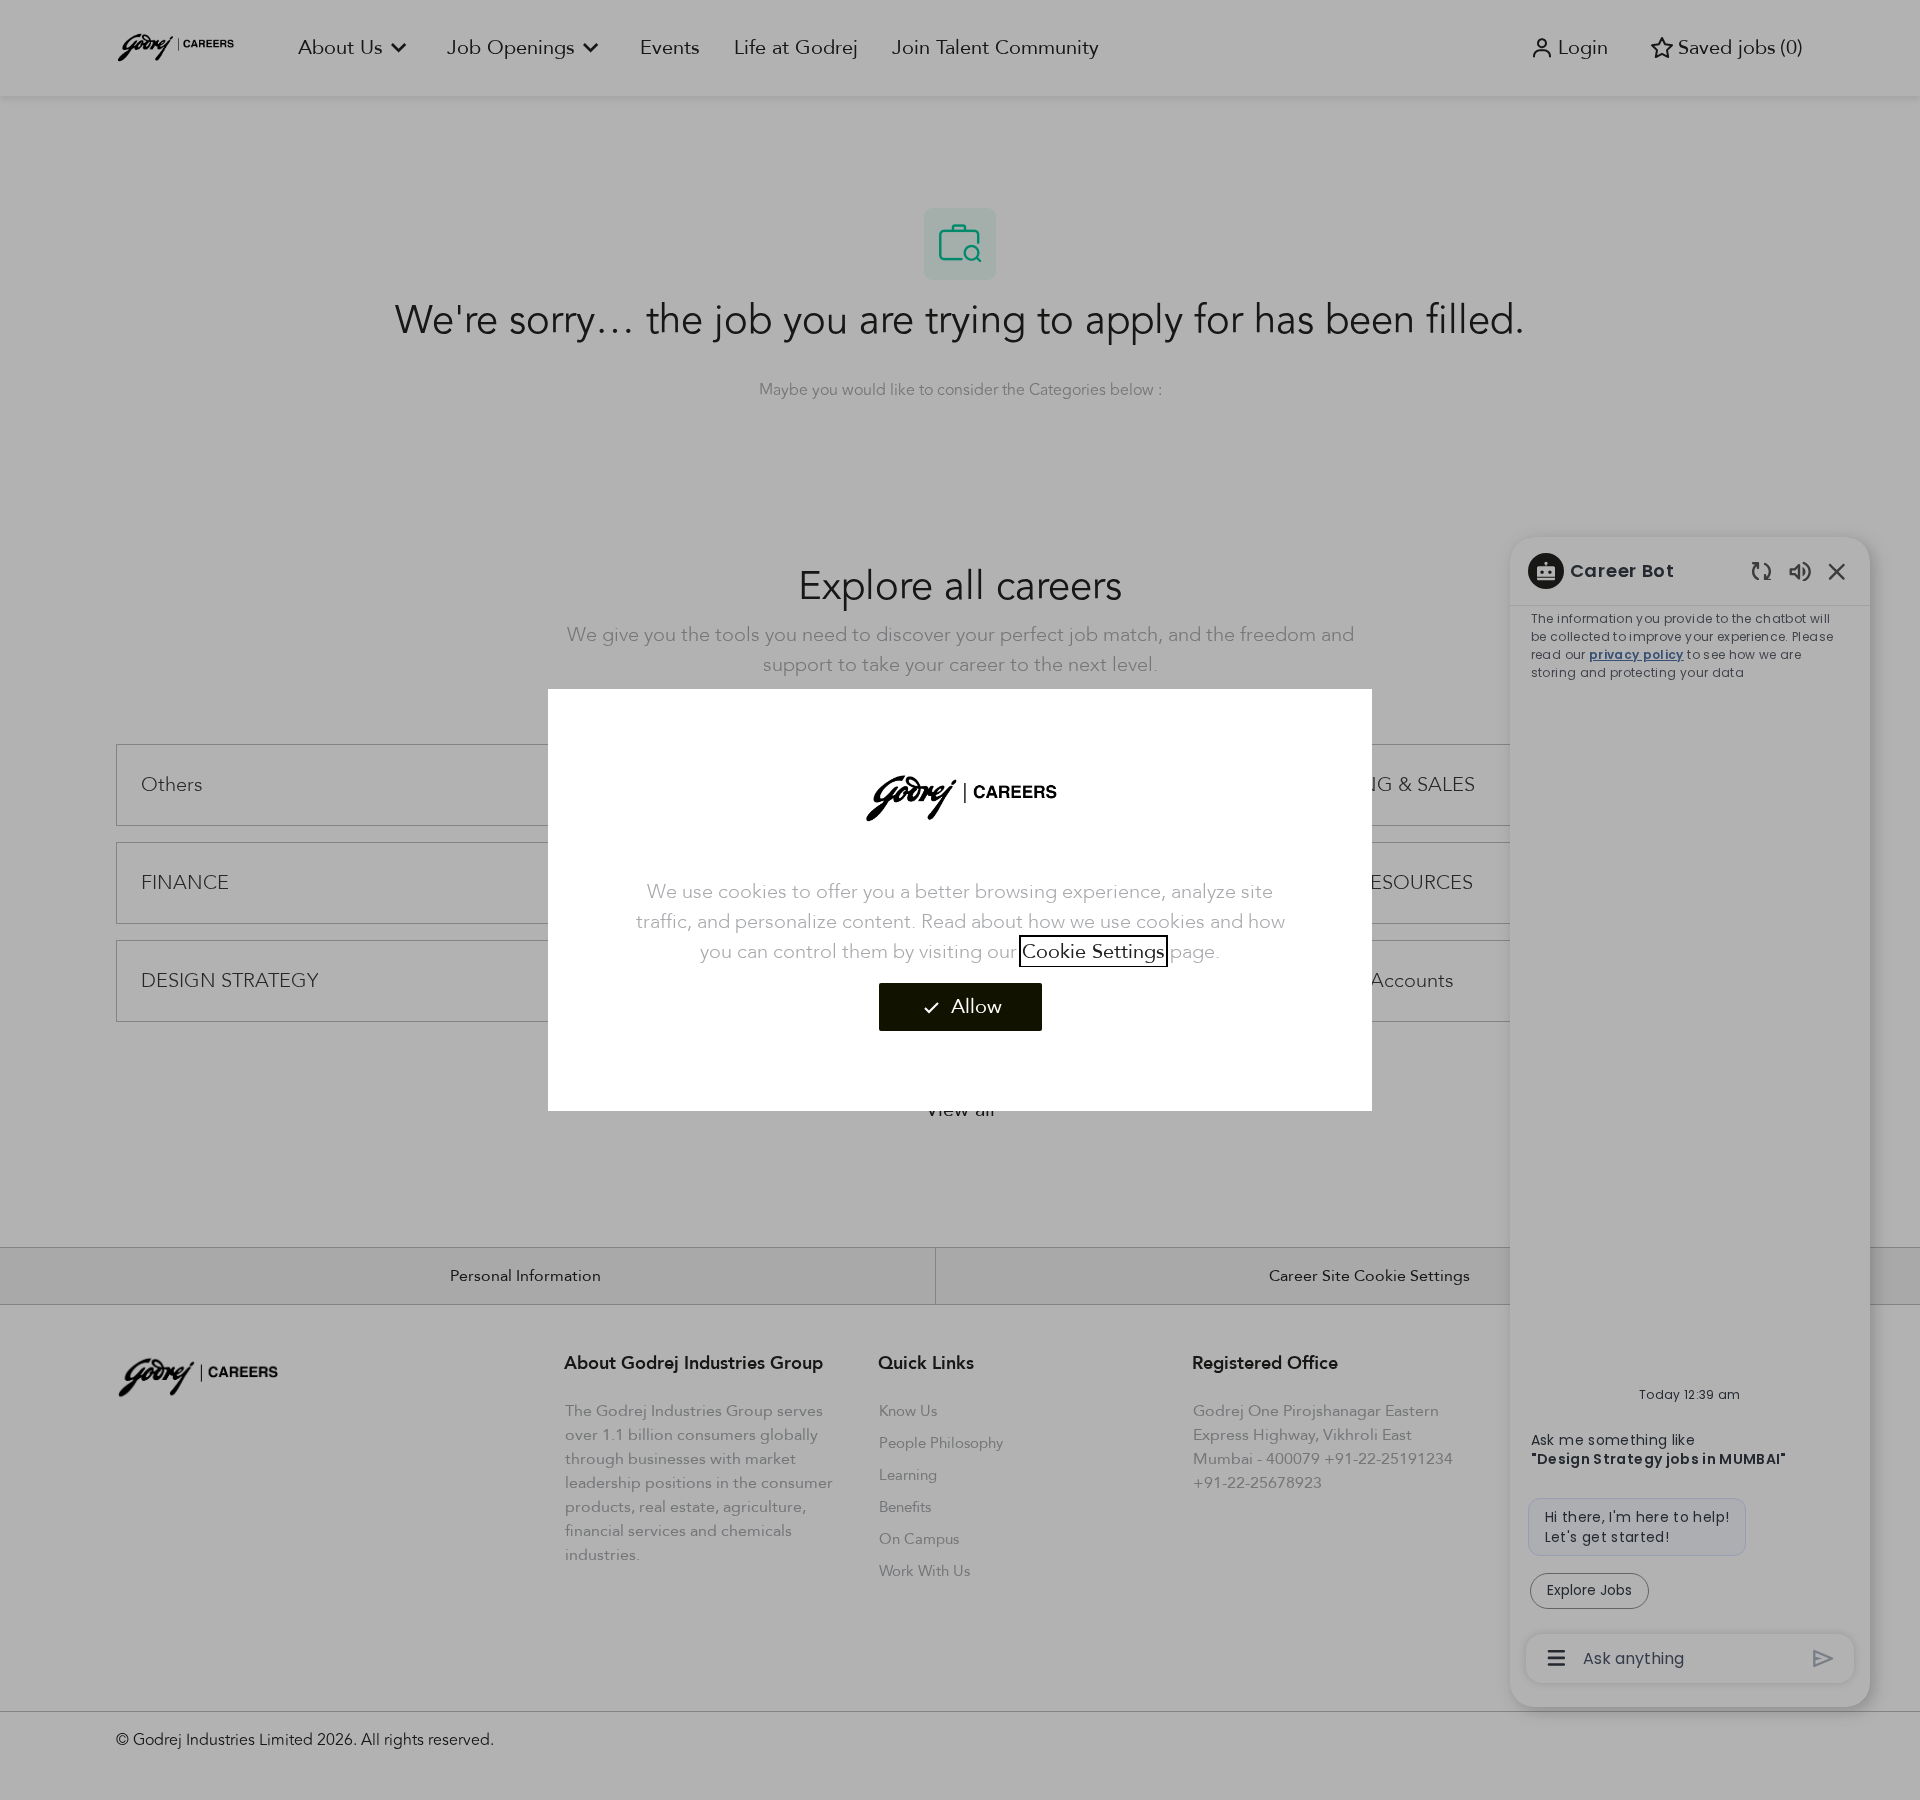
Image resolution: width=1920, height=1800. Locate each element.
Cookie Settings (1093, 951)
